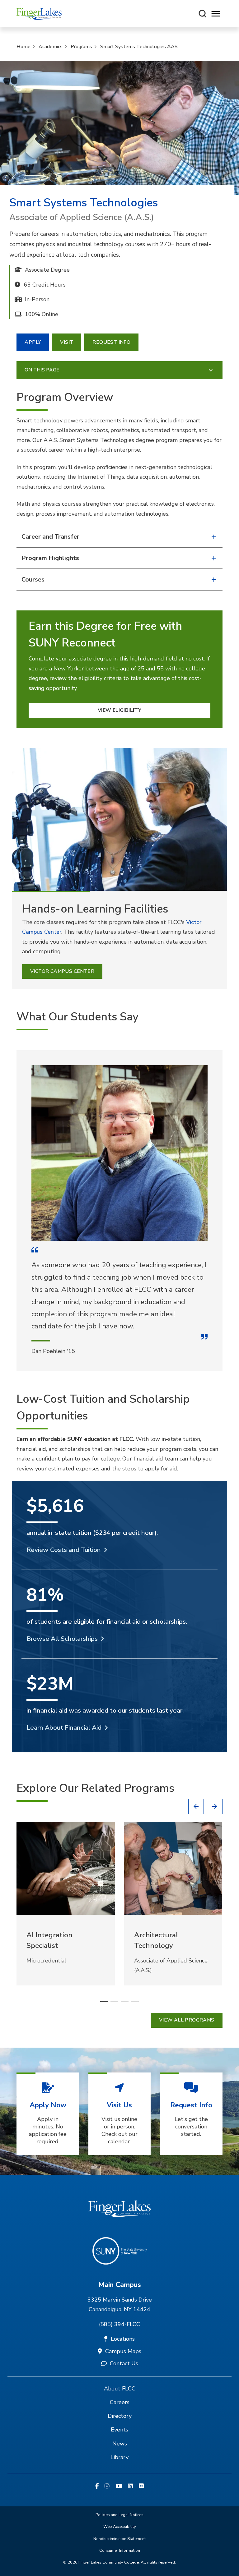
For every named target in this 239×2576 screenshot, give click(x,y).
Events (119, 2430)
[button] (196, 1806)
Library (119, 2457)
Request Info (111, 342)
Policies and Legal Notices (119, 2515)
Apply (33, 342)
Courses (33, 580)
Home (23, 47)
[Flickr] (141, 2486)
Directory (120, 2416)
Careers (120, 2402)
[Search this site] (203, 14)
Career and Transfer (50, 537)
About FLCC (120, 2389)
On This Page (42, 370)
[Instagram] (107, 2486)
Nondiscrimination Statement (119, 2539)
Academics (51, 47)
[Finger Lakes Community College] (39, 14)
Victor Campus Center (62, 971)
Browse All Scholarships (62, 1639)
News (120, 2444)
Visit (67, 342)
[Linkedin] (130, 2486)
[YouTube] (119, 2486)
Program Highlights (50, 558)
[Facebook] (97, 2486)
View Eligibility (119, 710)
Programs (81, 47)
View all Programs (187, 2020)
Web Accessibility (120, 2527)
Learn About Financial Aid (64, 1727)
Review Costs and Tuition (64, 1550)
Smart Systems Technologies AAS (139, 47)
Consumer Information (120, 2551)
